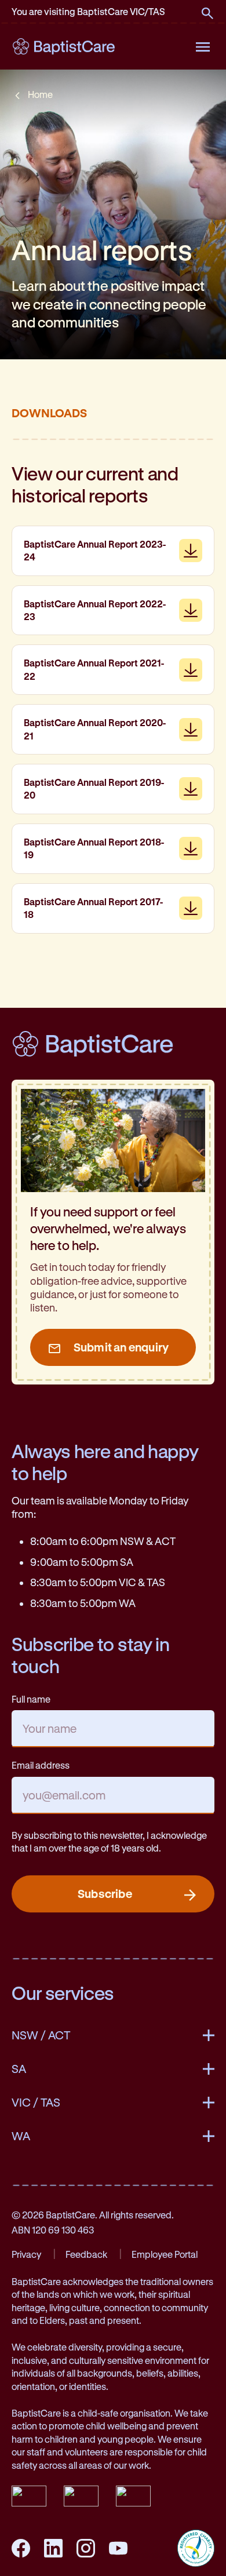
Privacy (26, 2254)
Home (40, 94)
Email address (41, 1765)
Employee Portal (165, 2254)
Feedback (86, 2254)
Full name (31, 1699)
